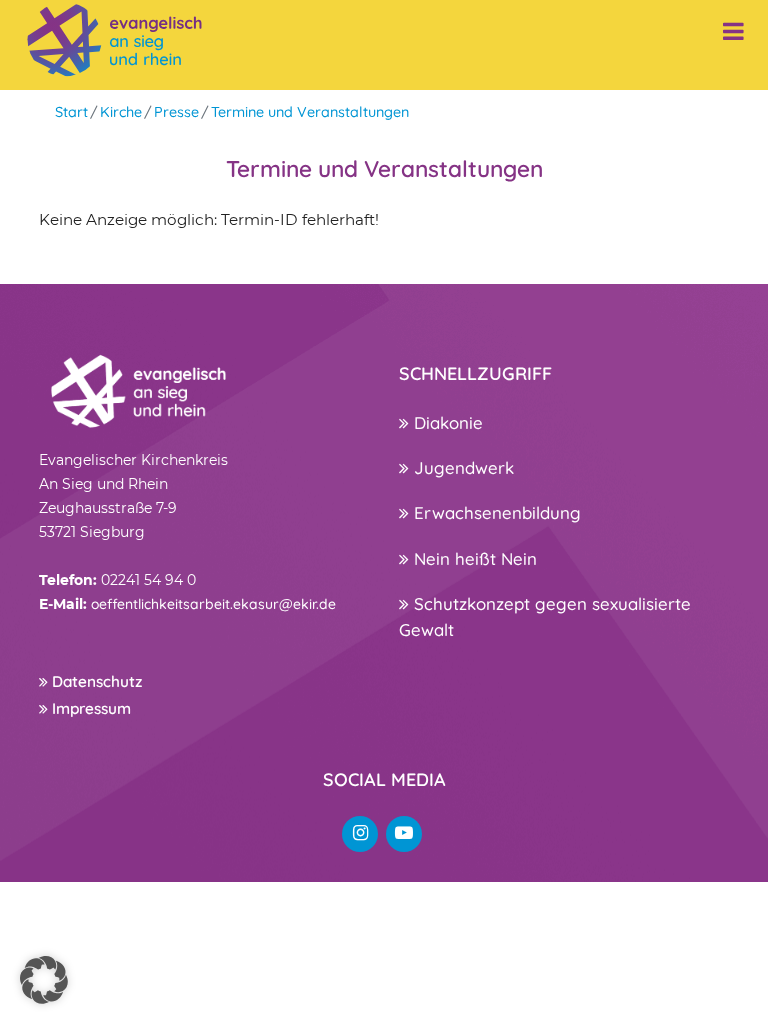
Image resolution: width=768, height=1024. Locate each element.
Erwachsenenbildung (495, 512)
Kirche (121, 112)
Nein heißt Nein (473, 558)
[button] (44, 980)
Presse (176, 112)
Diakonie (446, 422)
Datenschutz (95, 681)
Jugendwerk (461, 467)
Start (71, 112)
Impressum (89, 708)
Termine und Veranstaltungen (310, 112)
